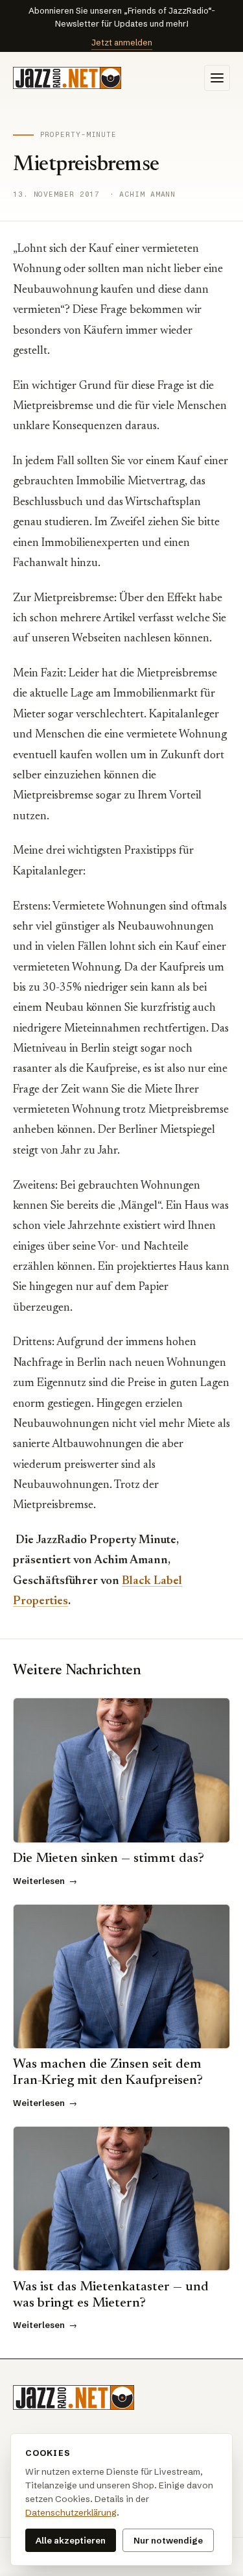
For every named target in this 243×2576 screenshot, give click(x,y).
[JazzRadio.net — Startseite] (67, 78)
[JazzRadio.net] (74, 2397)
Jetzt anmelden (122, 42)
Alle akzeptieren (71, 2540)
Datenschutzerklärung (71, 2513)
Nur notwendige (168, 2540)
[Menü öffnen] (217, 78)
